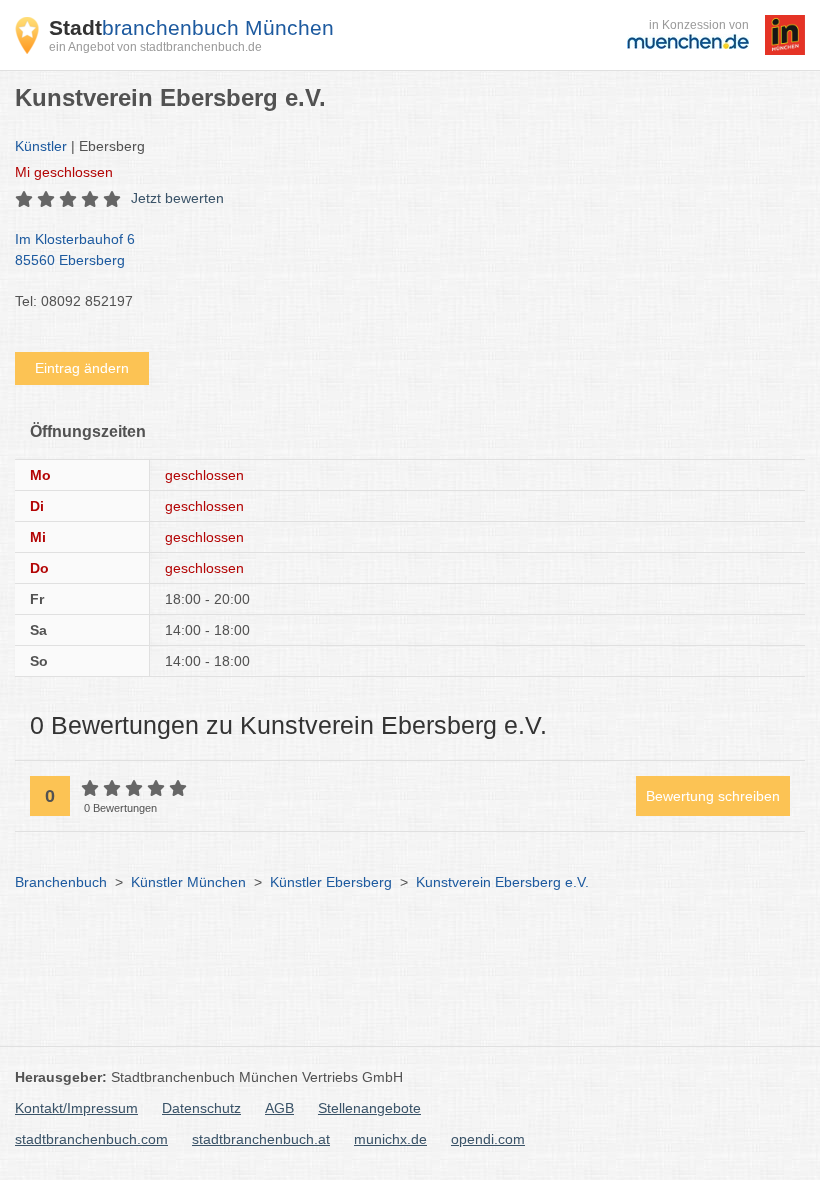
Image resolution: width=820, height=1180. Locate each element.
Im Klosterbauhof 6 (75, 249)
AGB (279, 1108)
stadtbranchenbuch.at (261, 1139)
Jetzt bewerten (177, 198)
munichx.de (390, 1139)
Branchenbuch (61, 882)
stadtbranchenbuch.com (91, 1139)
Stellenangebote (369, 1108)
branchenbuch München (191, 27)
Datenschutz (201, 1108)
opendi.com (488, 1139)
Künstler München (188, 882)
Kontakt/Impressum (76, 1108)
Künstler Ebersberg (331, 882)
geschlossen (64, 172)
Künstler (41, 146)
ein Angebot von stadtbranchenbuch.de (155, 47)
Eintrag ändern (82, 368)
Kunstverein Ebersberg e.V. (502, 882)
